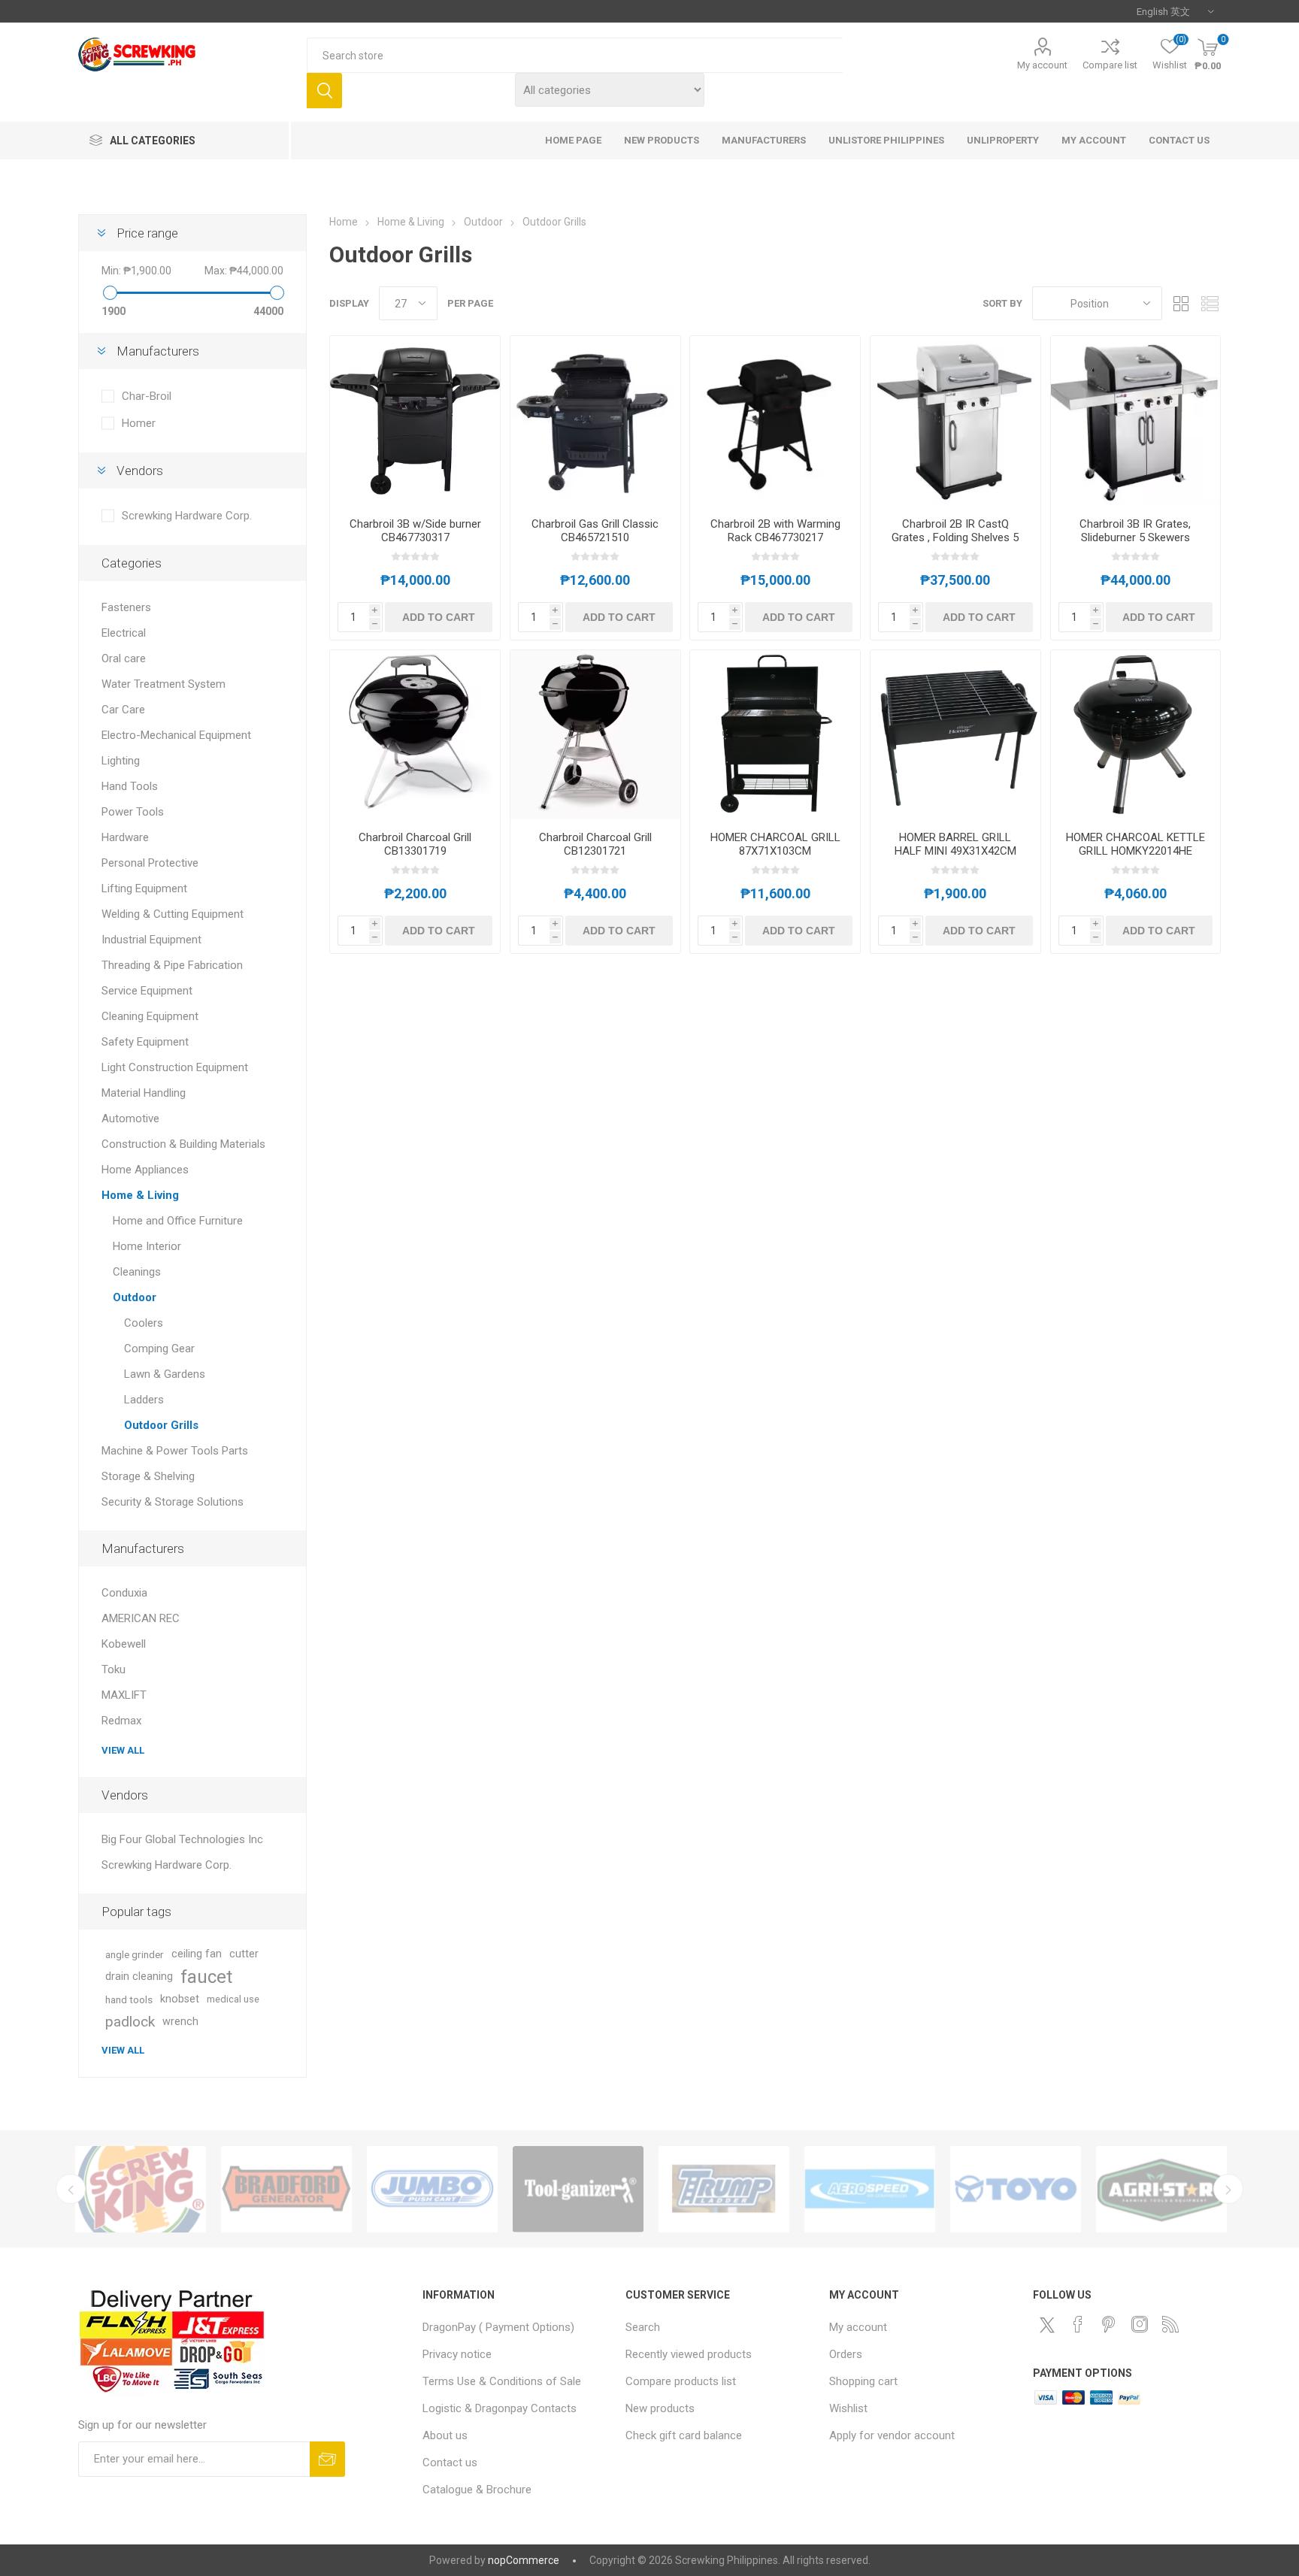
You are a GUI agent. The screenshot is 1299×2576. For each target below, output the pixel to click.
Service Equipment (147, 991)
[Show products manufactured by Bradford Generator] (286, 2189)
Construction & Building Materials (183, 1144)
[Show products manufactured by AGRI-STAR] (1161, 2189)
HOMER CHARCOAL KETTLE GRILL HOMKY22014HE (1135, 844)
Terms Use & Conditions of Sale (502, 2381)
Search (324, 91)
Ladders (144, 1400)
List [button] (1210, 303)
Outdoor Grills (161, 1425)
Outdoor (135, 1297)
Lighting (121, 761)
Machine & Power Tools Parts (175, 1451)
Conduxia (124, 1593)
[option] (141, 2189)
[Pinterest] (1109, 2324)
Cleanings (137, 1272)
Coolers (144, 1323)
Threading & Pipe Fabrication (172, 965)
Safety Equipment (145, 1042)
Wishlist (848, 2408)
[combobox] (575, 55)
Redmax (121, 1721)
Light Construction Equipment (175, 1067)
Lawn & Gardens (165, 1374)
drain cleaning (139, 1977)
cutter (244, 1954)
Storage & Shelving (148, 1476)
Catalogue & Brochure (477, 2490)
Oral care (124, 658)
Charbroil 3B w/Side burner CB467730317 (415, 531)
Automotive (130, 1118)
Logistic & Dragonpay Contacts (500, 2408)
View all (123, 1750)
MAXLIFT (124, 1695)
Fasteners (126, 607)
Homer (139, 423)
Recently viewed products (689, 2354)
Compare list (1110, 65)
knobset (180, 1999)
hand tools (129, 1999)
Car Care (123, 710)
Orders (846, 2354)
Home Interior (147, 1246)
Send (327, 2459)
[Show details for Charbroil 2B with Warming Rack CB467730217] (775, 421)
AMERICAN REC (141, 1618)
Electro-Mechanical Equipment (176, 735)
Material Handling (144, 1093)
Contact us (450, 2462)
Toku (114, 1669)
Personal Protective (150, 863)
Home (344, 222)
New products (660, 2408)
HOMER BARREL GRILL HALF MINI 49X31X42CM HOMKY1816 (955, 851)
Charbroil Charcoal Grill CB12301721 (595, 844)
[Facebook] (1078, 2324)
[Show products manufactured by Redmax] (141, 2189)
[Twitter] (1047, 2325)
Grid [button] (1181, 303)
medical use (233, 1999)
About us (445, 2435)
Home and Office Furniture (178, 1221)
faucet (206, 1977)
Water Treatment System (164, 684)
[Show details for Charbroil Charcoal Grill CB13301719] (415, 735)
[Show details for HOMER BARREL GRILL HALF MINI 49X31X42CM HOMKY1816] (955, 735)
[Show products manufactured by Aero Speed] (870, 2189)
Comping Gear (159, 1349)
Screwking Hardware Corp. (187, 516)
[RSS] (1170, 2324)
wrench (180, 2022)
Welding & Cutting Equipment (173, 914)
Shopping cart (863, 2381)
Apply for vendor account (892, 2435)
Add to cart (439, 617)
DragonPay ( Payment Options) (498, 2327)
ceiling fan (197, 1954)
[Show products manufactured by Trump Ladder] (724, 2189)
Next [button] (1228, 2189)
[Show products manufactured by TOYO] (1016, 2189)
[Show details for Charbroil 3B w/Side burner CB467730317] (415, 421)
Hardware (125, 837)
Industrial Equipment (151, 940)
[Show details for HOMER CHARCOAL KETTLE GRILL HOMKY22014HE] (1136, 735)
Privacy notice (457, 2354)
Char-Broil (147, 396)
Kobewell (124, 1644)
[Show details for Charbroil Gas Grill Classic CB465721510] (595, 421)
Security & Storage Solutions (173, 1502)
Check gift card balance (684, 2435)
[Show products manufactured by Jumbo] (432, 2189)
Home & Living (140, 1195)
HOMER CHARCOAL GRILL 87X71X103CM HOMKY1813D (775, 851)
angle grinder (135, 1954)
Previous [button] (71, 2189)
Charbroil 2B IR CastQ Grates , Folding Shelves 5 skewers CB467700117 (955, 537)
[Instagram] (1140, 2324)
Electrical (124, 633)
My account (1042, 65)
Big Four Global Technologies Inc (182, 1839)
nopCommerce (524, 2560)
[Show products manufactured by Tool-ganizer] (578, 2189)
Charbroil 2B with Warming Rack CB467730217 (775, 531)
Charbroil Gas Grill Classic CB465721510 (595, 531)
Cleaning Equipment (150, 1016)
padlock (130, 2022)
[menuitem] (517, 2327)
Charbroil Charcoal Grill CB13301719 (415, 844)
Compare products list (681, 2381)
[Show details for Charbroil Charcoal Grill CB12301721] (595, 735)
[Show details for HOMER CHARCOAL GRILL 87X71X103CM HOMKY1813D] (775, 735)
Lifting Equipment (144, 888)
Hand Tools (130, 786)
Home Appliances (145, 1170)
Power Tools (133, 812)
